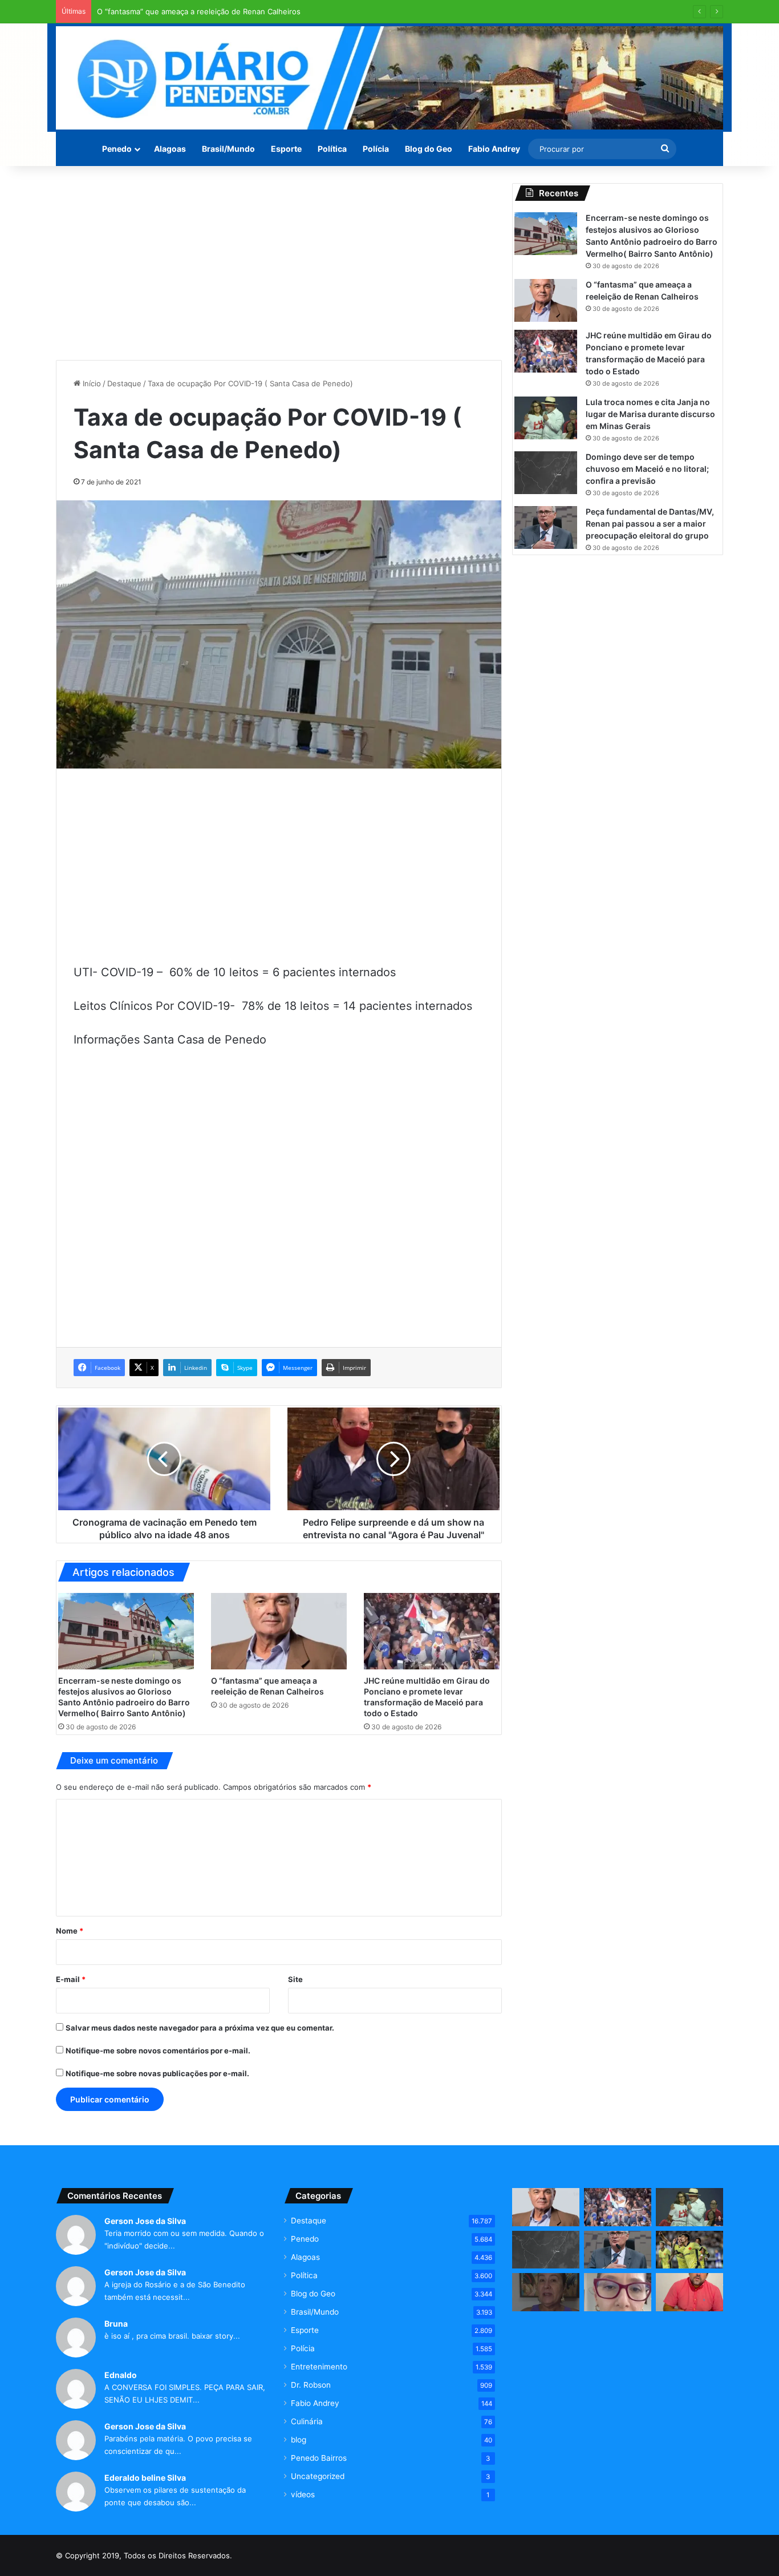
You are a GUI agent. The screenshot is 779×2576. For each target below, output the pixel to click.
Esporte (286, 149)
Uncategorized (318, 2476)
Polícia (376, 149)
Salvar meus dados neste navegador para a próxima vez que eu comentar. (200, 2028)
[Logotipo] (389, 78)
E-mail (71, 1979)
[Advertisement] (279, 263)
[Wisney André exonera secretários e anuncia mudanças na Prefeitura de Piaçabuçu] (689, 2292)
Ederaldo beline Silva (145, 2478)
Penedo (117, 149)
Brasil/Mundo (228, 149)
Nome (70, 1931)
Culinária (307, 2421)
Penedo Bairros (319, 2458)
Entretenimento (319, 2367)
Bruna (116, 2324)
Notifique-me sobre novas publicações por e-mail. (157, 2073)
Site (295, 1979)
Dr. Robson (311, 2385)
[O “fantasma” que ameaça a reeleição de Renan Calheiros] (279, 1631)
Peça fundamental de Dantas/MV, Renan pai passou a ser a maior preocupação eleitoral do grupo (650, 523)
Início (91, 383)
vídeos (303, 2494)
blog (299, 2440)
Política (332, 149)
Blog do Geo (429, 149)
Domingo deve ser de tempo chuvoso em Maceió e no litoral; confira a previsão (647, 469)
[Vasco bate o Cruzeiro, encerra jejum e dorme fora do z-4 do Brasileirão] (689, 2250)
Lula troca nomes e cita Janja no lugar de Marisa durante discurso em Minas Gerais (650, 414)
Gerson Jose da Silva (145, 2221)
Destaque (124, 383)
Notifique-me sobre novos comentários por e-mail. (158, 2051)
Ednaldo (121, 2375)
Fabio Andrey (494, 149)
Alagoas (170, 149)
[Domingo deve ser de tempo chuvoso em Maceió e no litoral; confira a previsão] (546, 473)
